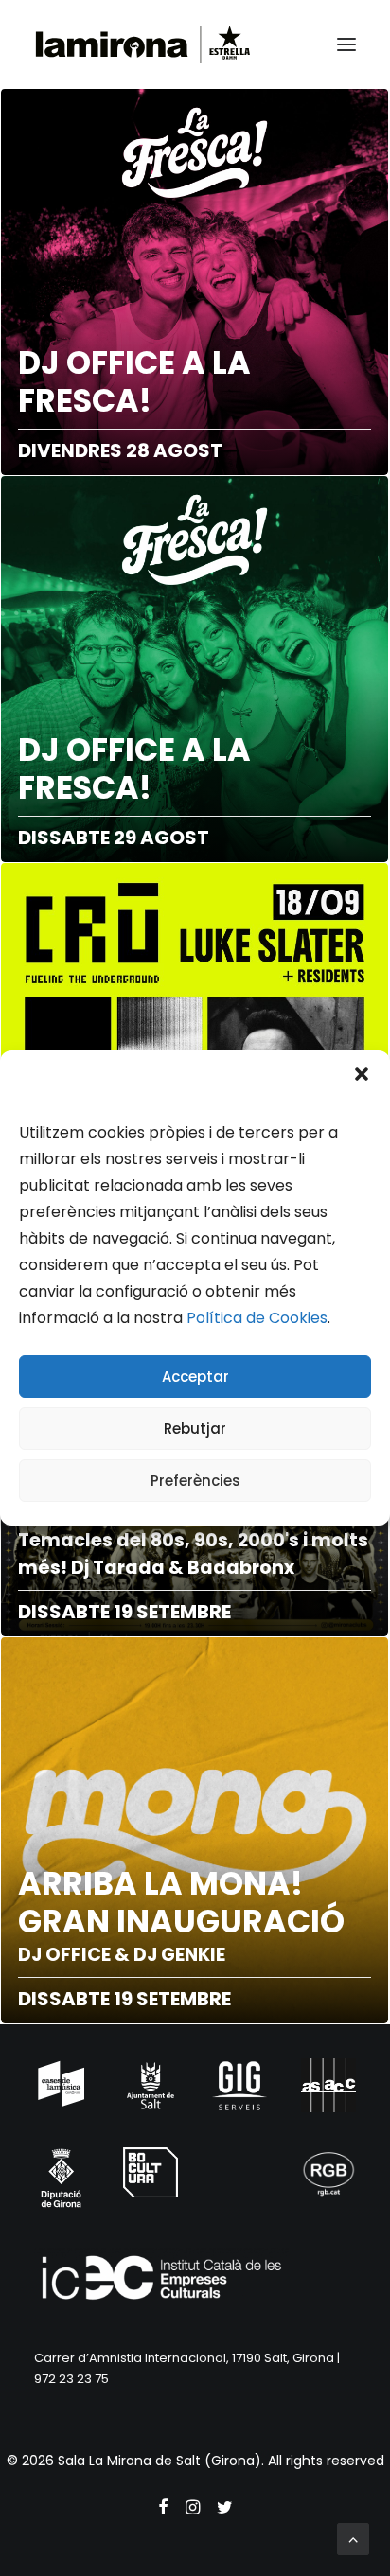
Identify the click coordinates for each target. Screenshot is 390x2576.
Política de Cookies (257, 1318)
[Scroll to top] (353, 2538)
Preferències (195, 1481)
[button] (362, 1074)
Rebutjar (195, 1429)
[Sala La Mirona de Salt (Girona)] (143, 44)
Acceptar (195, 1376)
